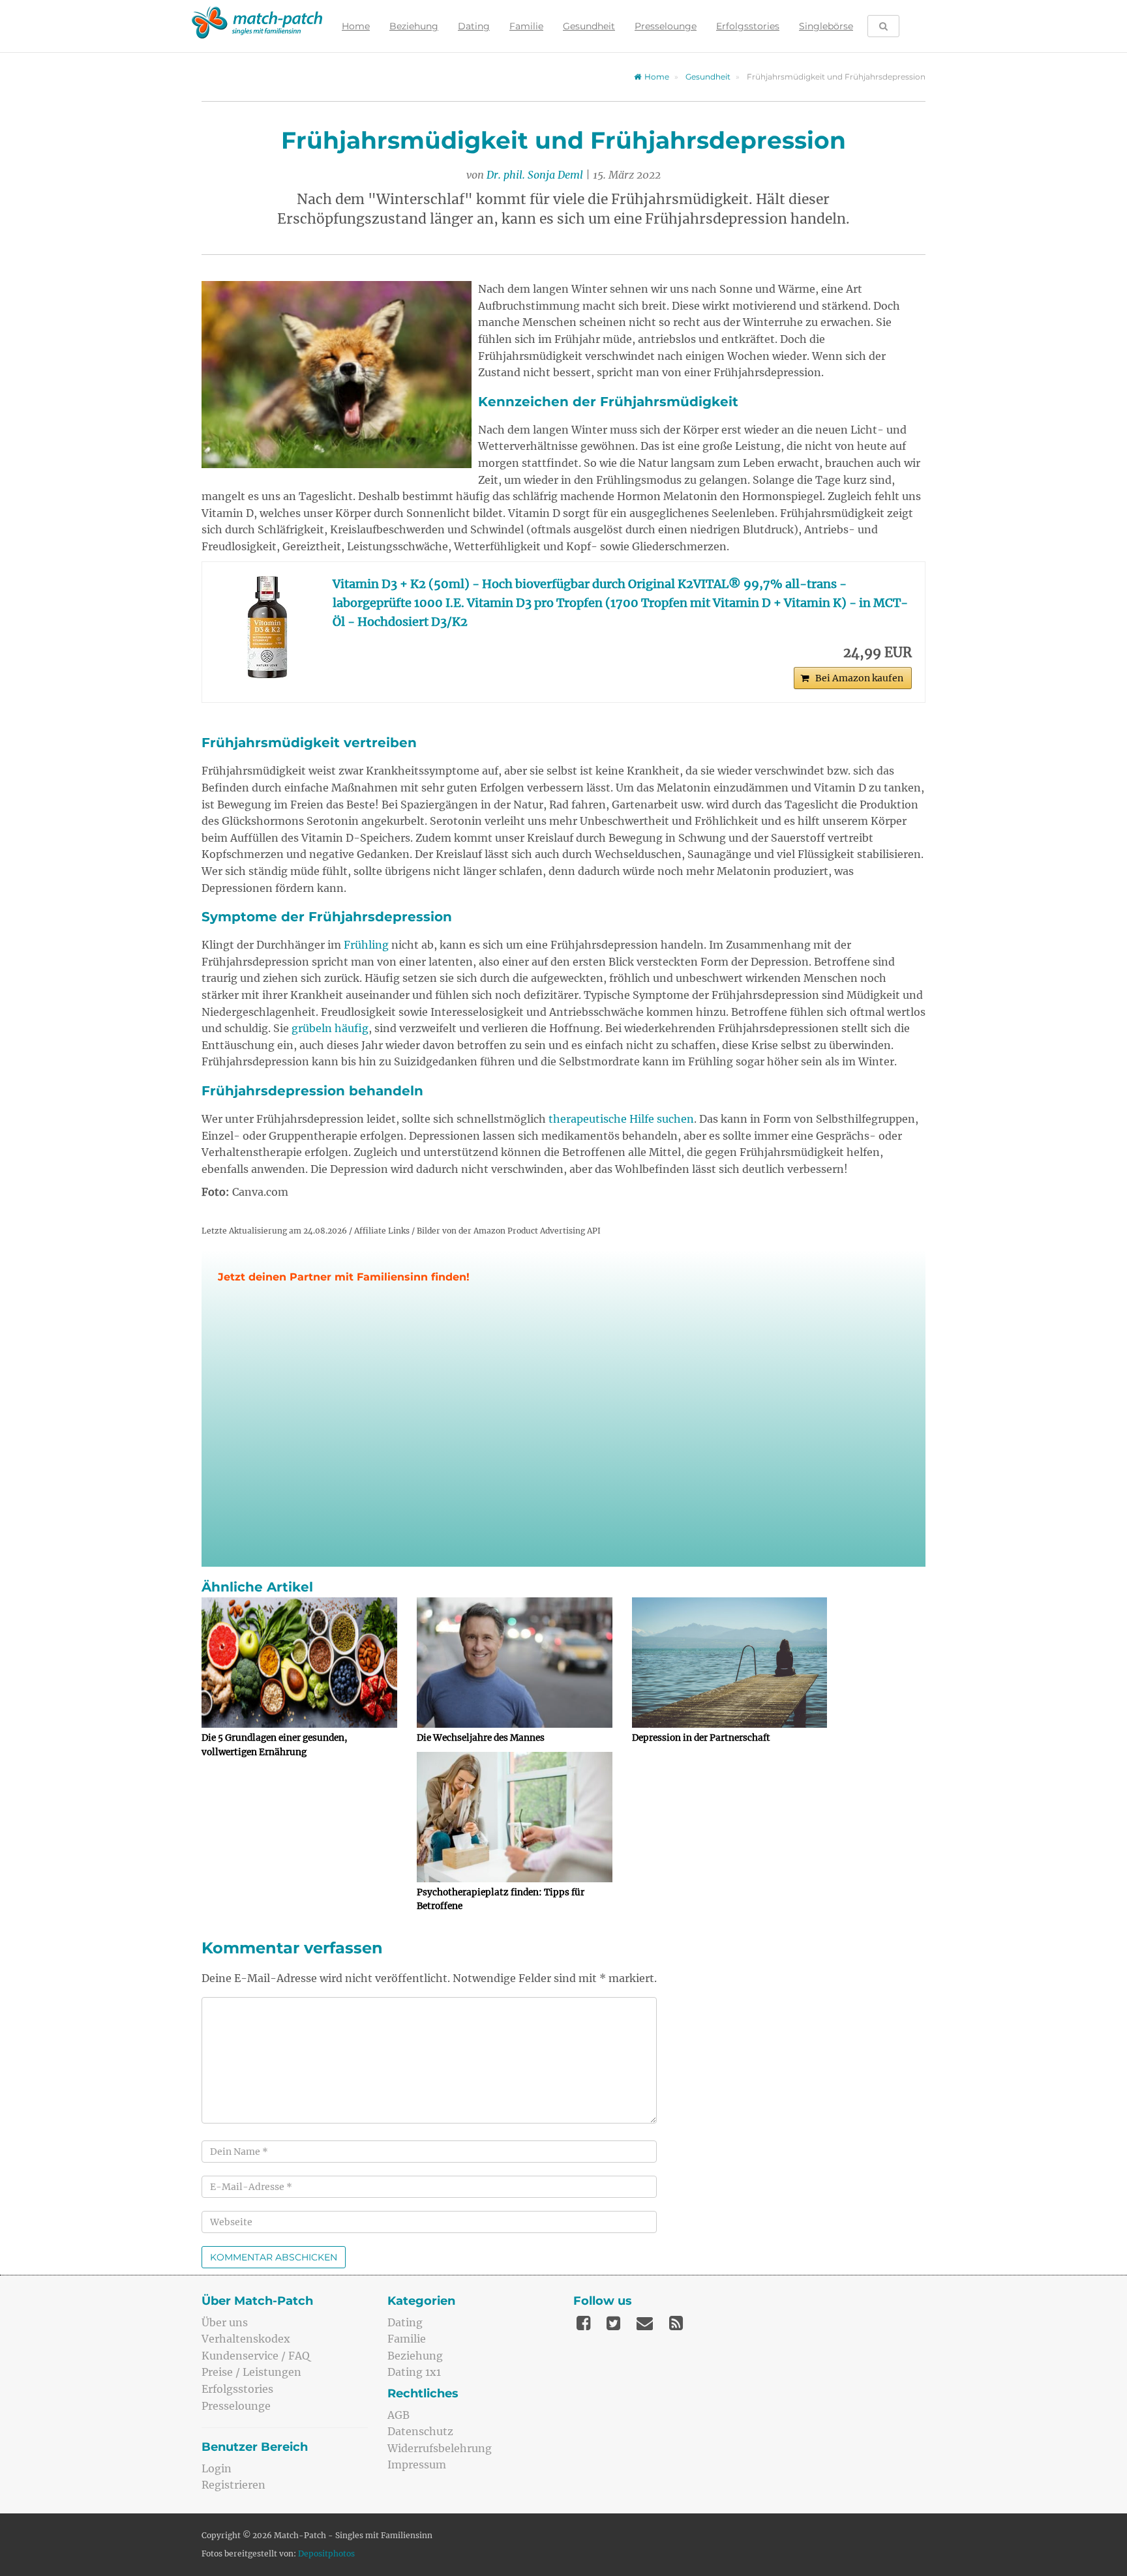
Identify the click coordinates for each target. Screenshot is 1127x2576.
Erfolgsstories (748, 26)
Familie (526, 26)
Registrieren (233, 2485)
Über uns (225, 2322)
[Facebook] (583, 2323)
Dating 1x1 (414, 2372)
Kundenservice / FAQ (256, 2356)
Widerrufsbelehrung (440, 2448)
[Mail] (645, 2323)
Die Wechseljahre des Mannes (481, 1738)
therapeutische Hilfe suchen (621, 1119)
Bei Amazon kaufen (859, 678)
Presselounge (666, 26)
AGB (398, 2415)
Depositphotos (326, 2554)
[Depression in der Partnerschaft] (730, 1663)
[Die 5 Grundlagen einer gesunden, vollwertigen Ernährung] (299, 1663)
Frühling (366, 945)
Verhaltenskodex (246, 2339)
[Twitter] (613, 2323)
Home (356, 26)
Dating (474, 26)
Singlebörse (826, 26)
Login (217, 2468)
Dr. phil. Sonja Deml (535, 175)
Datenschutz (420, 2431)
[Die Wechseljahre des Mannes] (515, 1663)
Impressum (417, 2465)
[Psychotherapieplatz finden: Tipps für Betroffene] (515, 1817)
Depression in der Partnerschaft (701, 1738)
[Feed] (676, 2323)
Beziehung (414, 26)
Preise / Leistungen (251, 2372)
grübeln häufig (330, 1028)
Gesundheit (589, 26)
